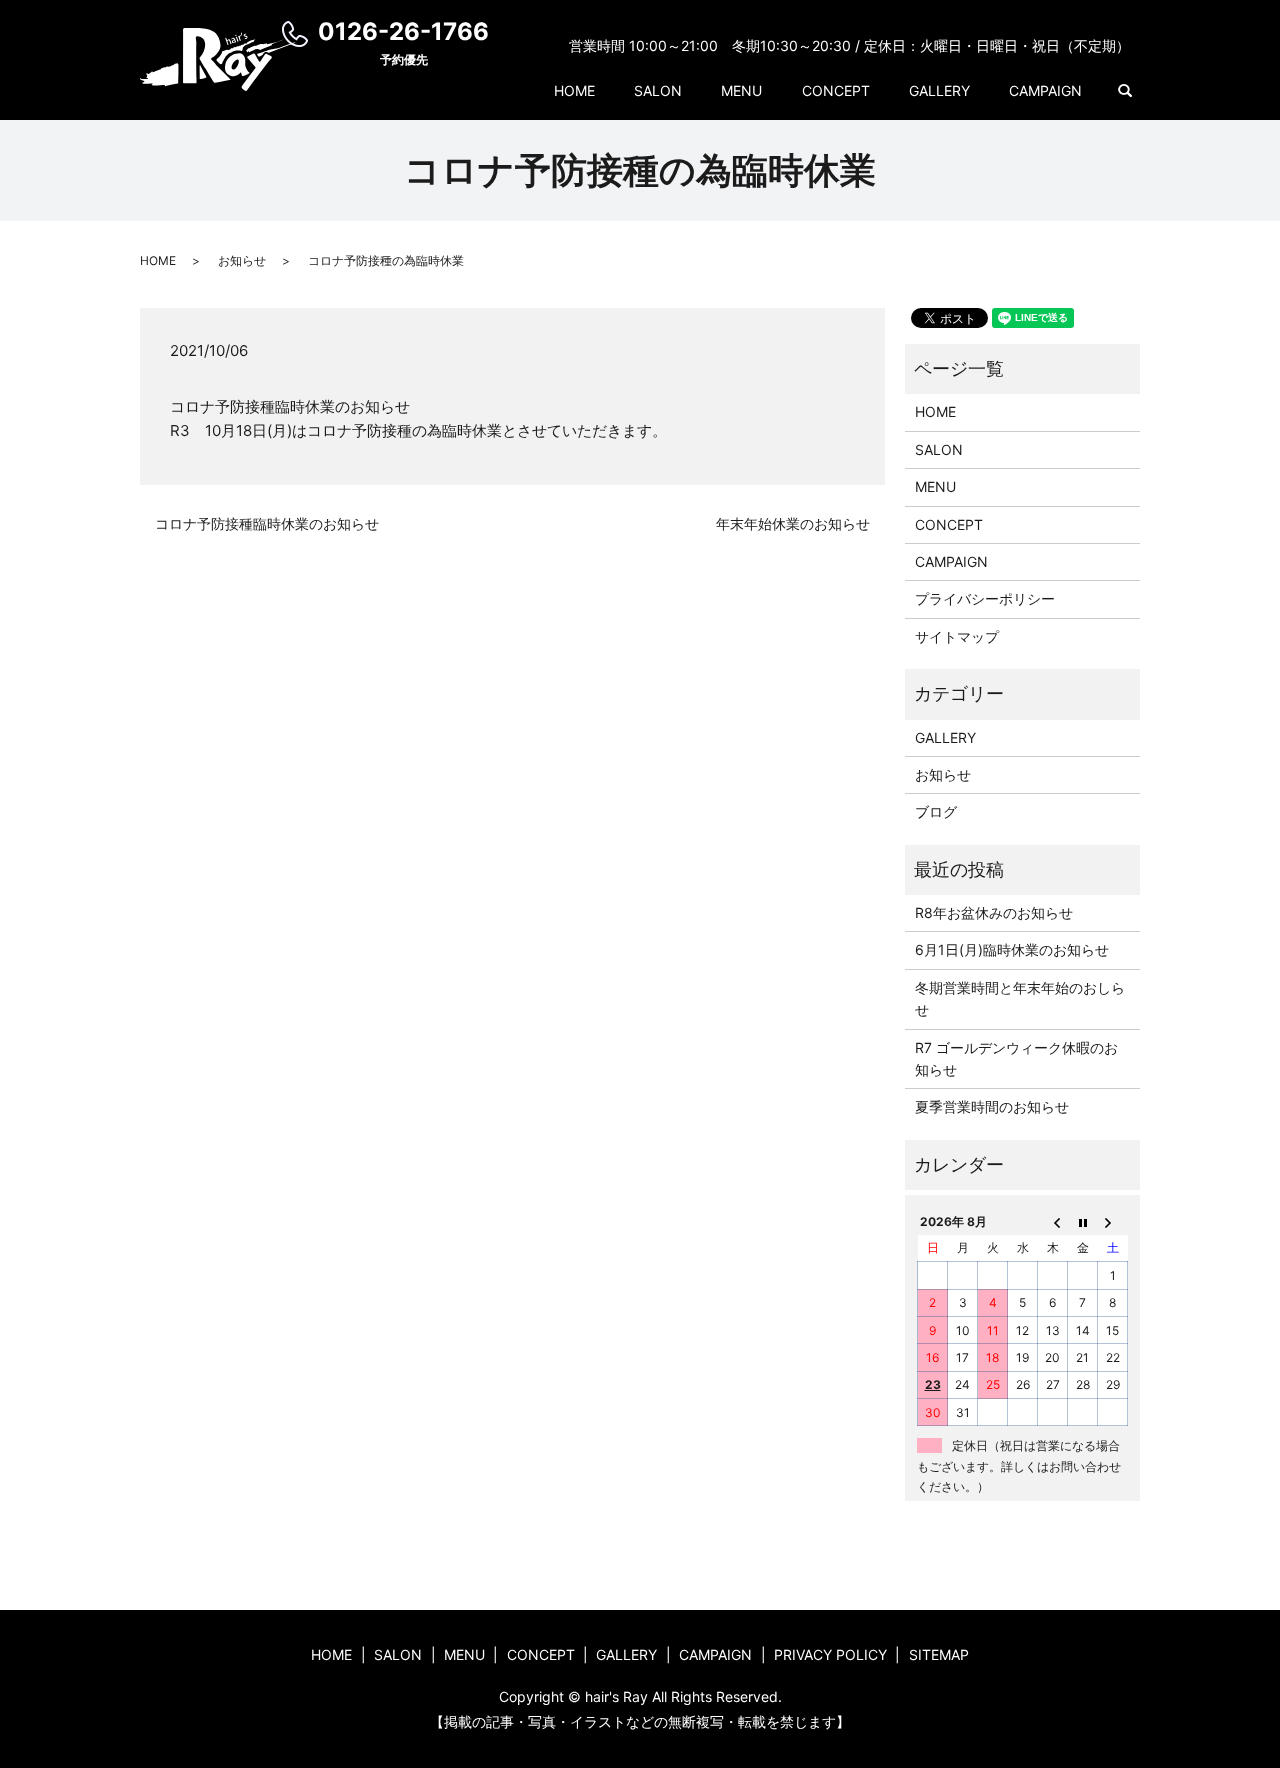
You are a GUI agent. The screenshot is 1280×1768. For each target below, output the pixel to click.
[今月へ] (1083, 1221)
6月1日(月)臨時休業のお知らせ (1012, 949)
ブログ (936, 811)
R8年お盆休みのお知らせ (994, 912)
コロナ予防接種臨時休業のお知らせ (267, 523)
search (1125, 91)
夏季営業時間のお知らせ (992, 1106)
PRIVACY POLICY (830, 1654)
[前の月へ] (1053, 1221)
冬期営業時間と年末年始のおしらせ (1020, 998)
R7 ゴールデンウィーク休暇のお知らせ (1016, 1058)
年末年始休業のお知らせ (793, 523)
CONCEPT (836, 90)
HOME (574, 90)
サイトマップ (957, 636)
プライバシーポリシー (985, 598)
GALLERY (939, 90)
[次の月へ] (1113, 1221)
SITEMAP (939, 1654)
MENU (741, 90)
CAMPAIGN (1045, 90)
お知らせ (242, 260)
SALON (658, 90)
